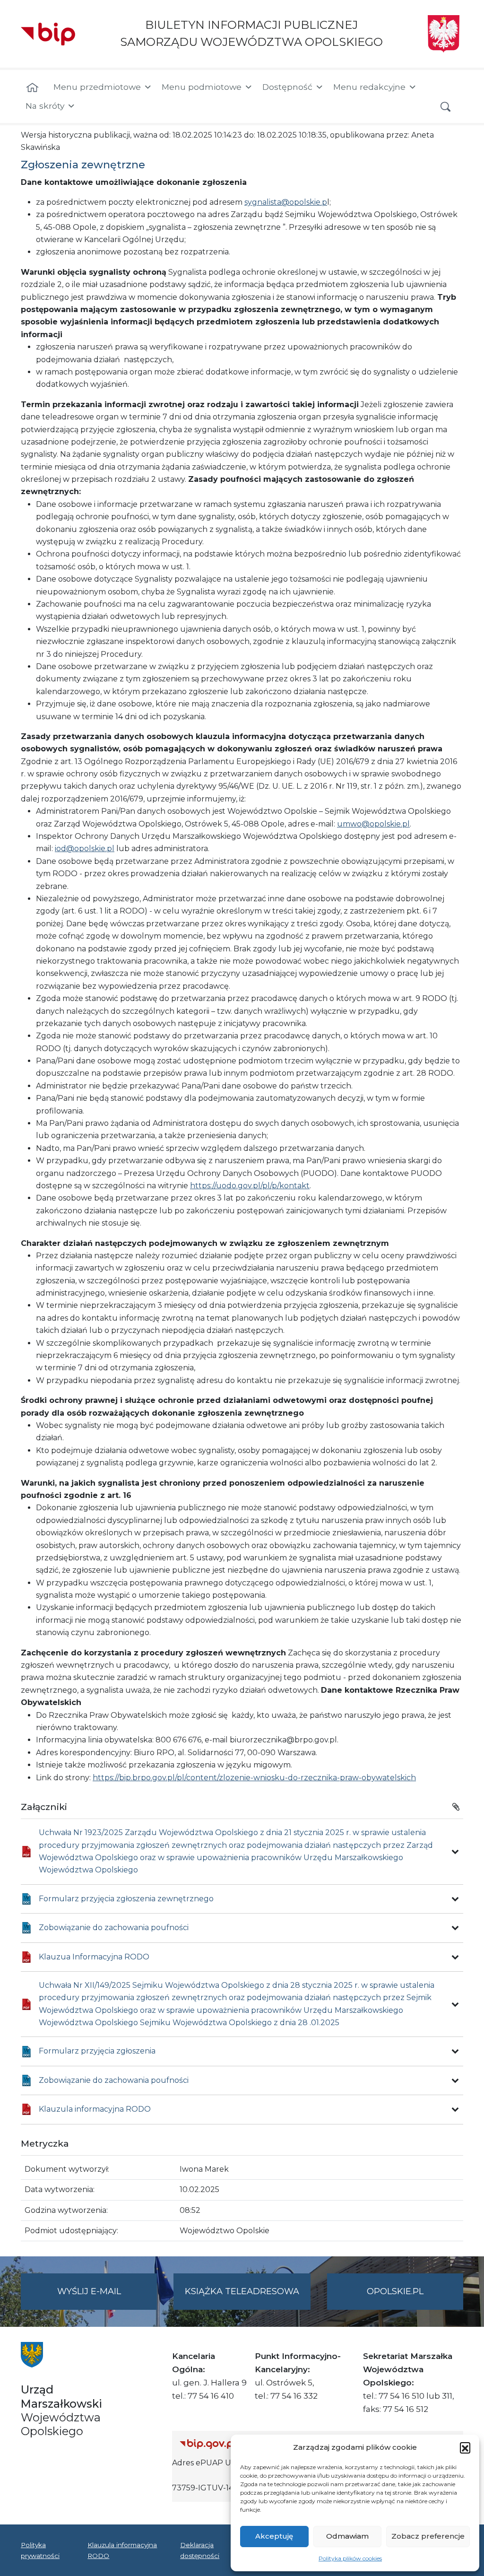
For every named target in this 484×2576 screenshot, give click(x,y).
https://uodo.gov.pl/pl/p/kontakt (250, 1186)
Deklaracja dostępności (200, 2550)
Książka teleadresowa (242, 2291)
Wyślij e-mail (107, 2298)
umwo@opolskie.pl (373, 824)
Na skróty (45, 106)
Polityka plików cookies (350, 2558)
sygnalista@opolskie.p (286, 202)
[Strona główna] (32, 88)
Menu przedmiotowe (97, 87)
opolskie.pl (395, 2291)
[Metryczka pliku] (455, 1852)
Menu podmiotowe (202, 87)
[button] (465, 2447)
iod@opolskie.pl (85, 849)
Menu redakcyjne (369, 87)
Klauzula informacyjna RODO (122, 2550)
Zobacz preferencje (428, 2536)
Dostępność (287, 87)
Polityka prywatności (40, 2550)
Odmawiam (347, 2536)
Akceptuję (274, 2536)
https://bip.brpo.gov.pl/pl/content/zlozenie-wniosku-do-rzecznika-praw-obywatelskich (254, 1778)
